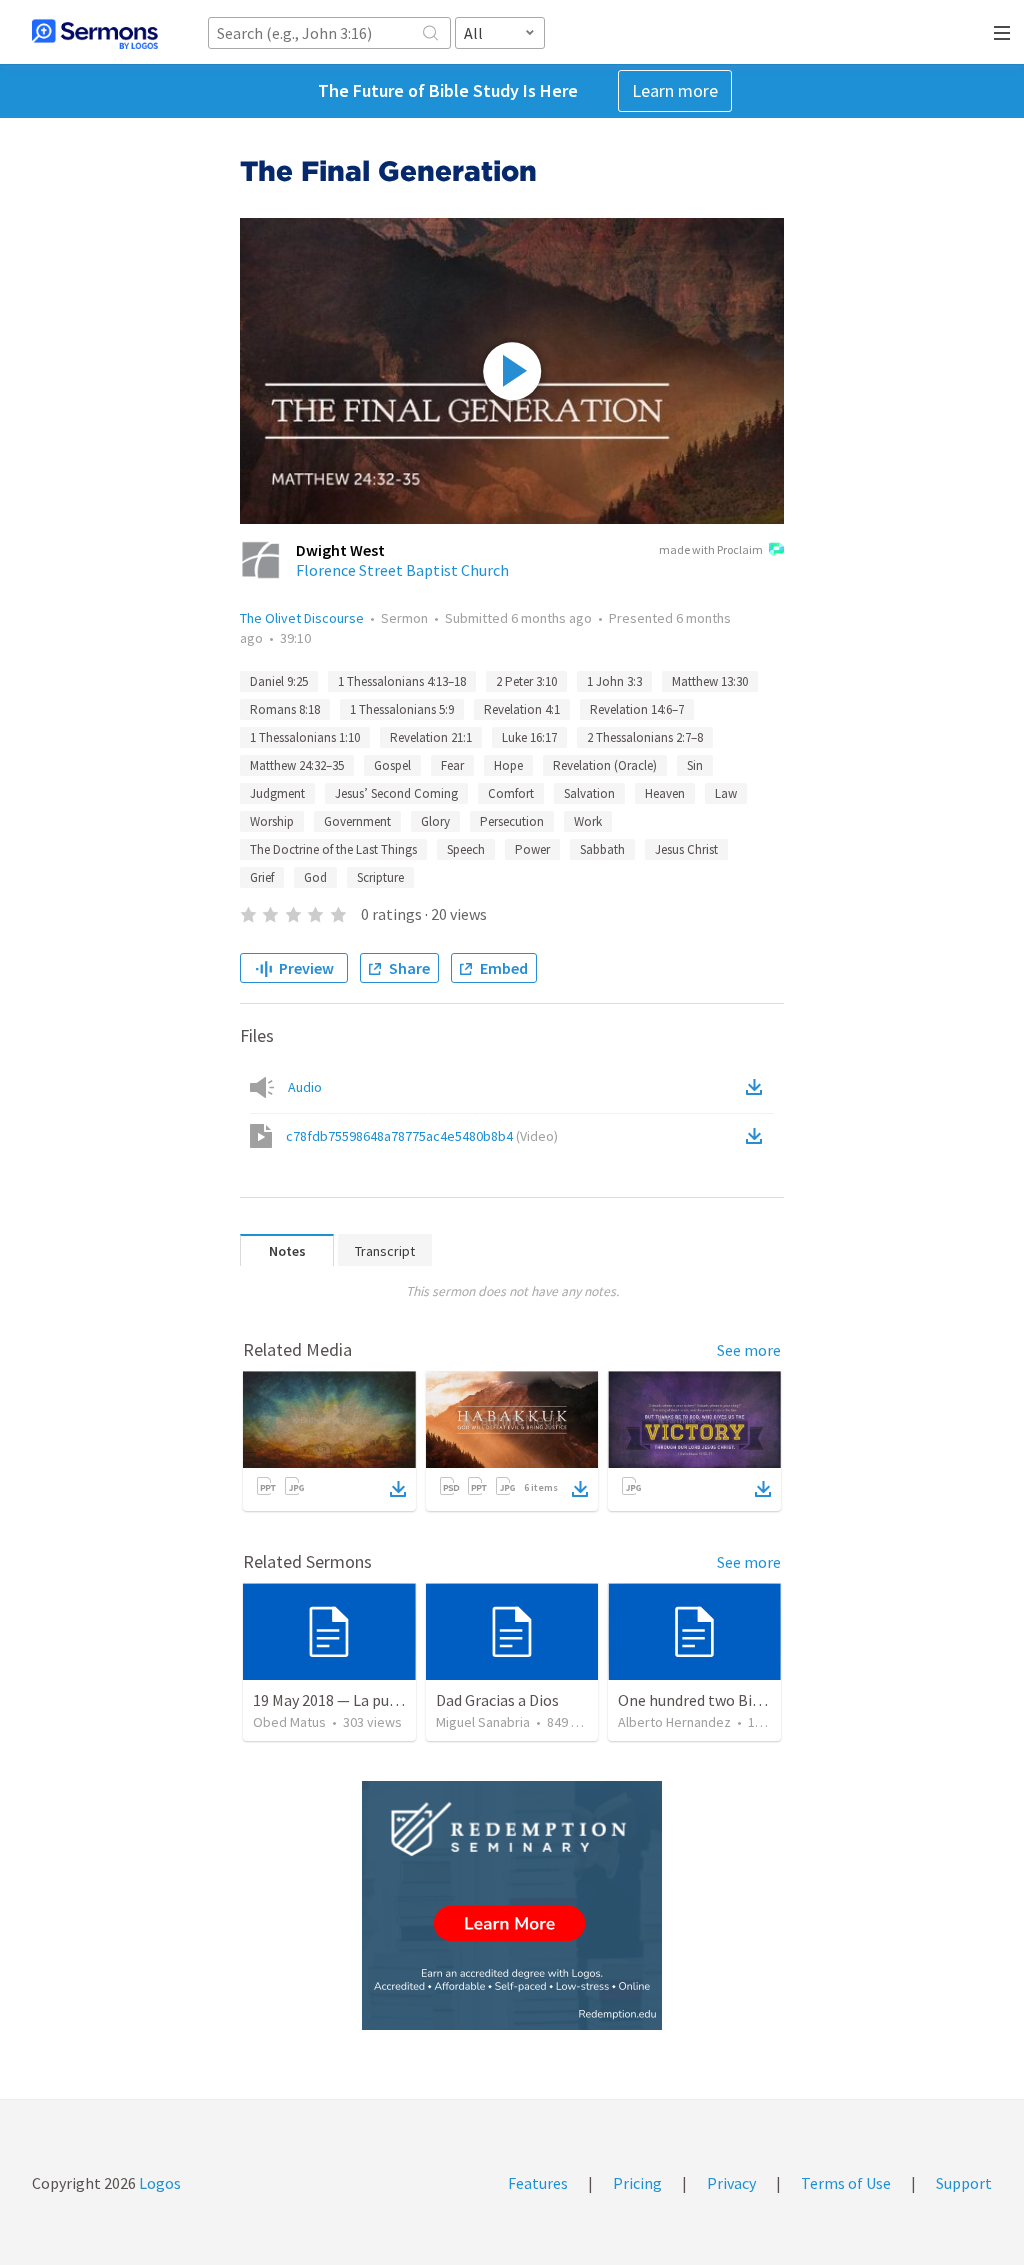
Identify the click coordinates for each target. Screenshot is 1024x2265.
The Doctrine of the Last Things (333, 849)
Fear (452, 765)
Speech (466, 849)
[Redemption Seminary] (512, 1905)
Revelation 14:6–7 (637, 709)
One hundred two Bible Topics (720, 1700)
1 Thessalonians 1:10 (305, 737)
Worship (272, 821)
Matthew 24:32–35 (297, 765)
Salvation (589, 793)
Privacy (731, 2183)
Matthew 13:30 (710, 681)
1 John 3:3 (614, 681)
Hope (508, 765)
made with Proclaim (711, 549)
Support (964, 2183)
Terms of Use (846, 2183)
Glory (435, 821)
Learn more (675, 90)
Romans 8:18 (285, 709)
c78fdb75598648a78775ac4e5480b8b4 (422, 1136)
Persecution (512, 821)
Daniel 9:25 (279, 681)
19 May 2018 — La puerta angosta (365, 1700)
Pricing (637, 2183)
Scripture (380, 877)
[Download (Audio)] (758, 1087)
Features (538, 2183)
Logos (158, 2183)
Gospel (392, 765)
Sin (695, 765)
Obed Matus (289, 1722)
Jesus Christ (686, 849)
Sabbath (602, 849)
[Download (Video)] (758, 1136)
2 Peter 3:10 (526, 681)
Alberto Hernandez (674, 1722)
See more (749, 1350)
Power (532, 849)
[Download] (398, 1489)
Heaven (665, 793)
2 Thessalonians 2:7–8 (645, 737)
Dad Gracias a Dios (497, 1700)
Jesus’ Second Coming (396, 793)
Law (726, 793)
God (315, 877)
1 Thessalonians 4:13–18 (402, 681)
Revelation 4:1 (522, 709)
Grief (262, 877)
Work (588, 821)
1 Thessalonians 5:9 (402, 709)
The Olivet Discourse (302, 618)
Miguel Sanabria (483, 1722)
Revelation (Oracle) (605, 765)
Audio (305, 1087)
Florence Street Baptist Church (402, 570)
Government (357, 821)
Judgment (277, 793)
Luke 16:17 (529, 737)
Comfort (511, 793)
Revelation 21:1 (431, 737)
